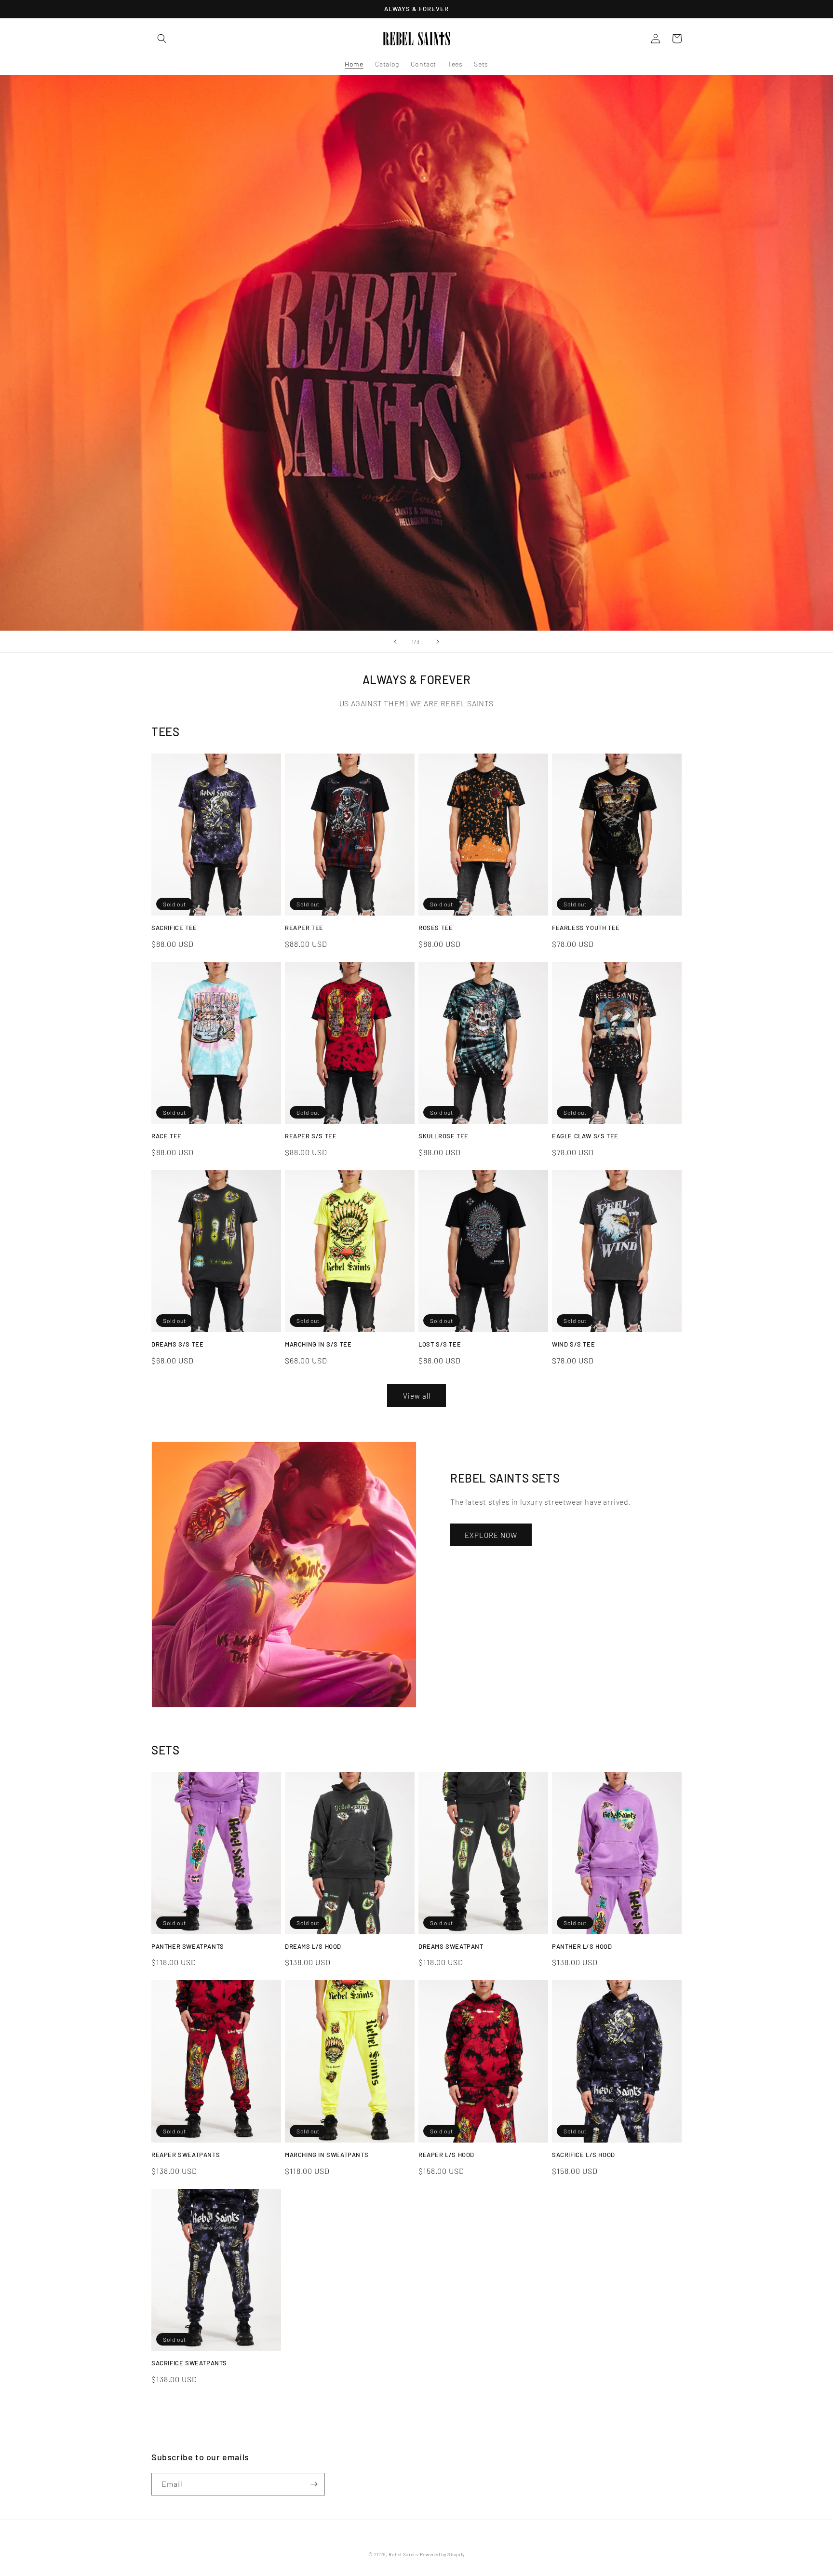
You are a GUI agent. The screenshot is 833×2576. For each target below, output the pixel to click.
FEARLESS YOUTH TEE (586, 928)
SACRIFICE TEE (174, 928)
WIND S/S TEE (573, 1344)
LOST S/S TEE (440, 1344)
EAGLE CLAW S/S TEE (585, 1136)
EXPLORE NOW (491, 1535)
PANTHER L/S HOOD (582, 1946)
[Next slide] (438, 642)
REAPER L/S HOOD (446, 2155)
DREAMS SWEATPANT (451, 1946)
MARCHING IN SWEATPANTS (327, 2155)
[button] (162, 39)
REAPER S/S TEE (311, 1136)
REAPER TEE (304, 928)
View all (417, 1396)
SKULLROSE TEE (443, 1136)
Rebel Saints (403, 2554)
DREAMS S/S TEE (177, 1344)
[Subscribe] (314, 2484)
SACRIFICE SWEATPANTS (189, 2363)
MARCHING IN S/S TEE (318, 1344)
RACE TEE (167, 1136)
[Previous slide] (395, 642)
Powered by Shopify (443, 2554)
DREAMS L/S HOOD (313, 1946)
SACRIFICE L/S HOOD (584, 2155)
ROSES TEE (436, 928)
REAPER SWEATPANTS (186, 2155)
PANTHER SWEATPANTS (188, 1946)
